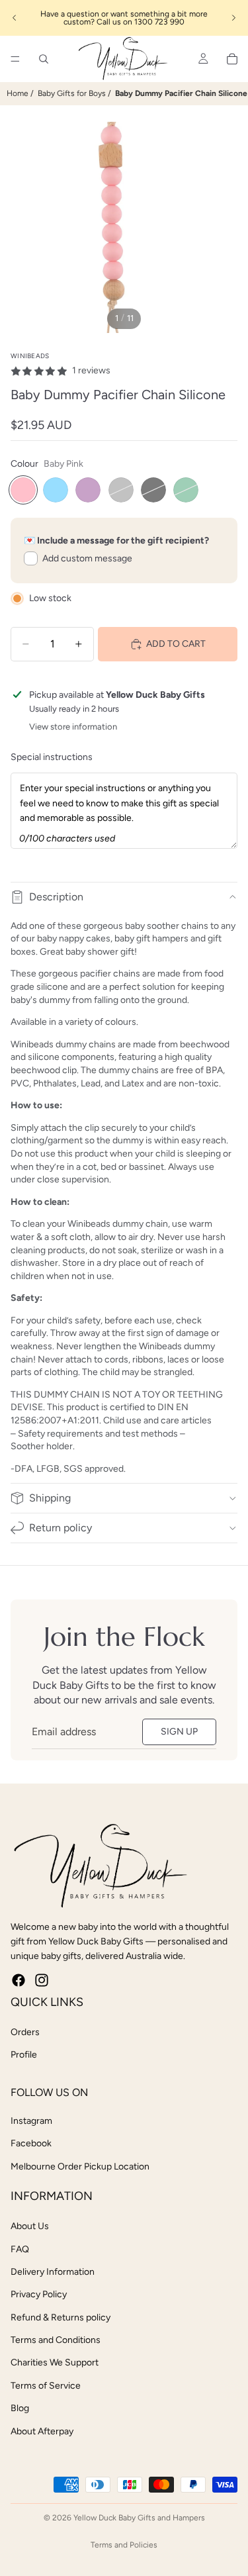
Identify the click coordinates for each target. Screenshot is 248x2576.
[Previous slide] (15, 18)
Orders (25, 2032)
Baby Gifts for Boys (72, 93)
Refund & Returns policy (61, 2317)
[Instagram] (42, 1980)
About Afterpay (42, 2431)
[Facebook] (19, 1980)
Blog (20, 2408)
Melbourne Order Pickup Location (80, 2167)
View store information (73, 727)
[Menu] (15, 59)
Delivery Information (53, 2272)
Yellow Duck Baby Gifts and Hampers (139, 2518)
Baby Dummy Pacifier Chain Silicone (181, 93)
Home (18, 93)
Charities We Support (55, 2362)
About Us (30, 2226)
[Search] (44, 59)
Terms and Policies (124, 2545)
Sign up (179, 1732)
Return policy (61, 1528)
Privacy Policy (39, 2294)
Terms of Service (46, 2386)
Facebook (31, 2143)
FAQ (20, 2249)
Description (56, 897)
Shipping (50, 1498)
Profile (24, 2055)
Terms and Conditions (56, 2340)
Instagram (31, 2121)
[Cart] (232, 59)
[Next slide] (233, 18)
